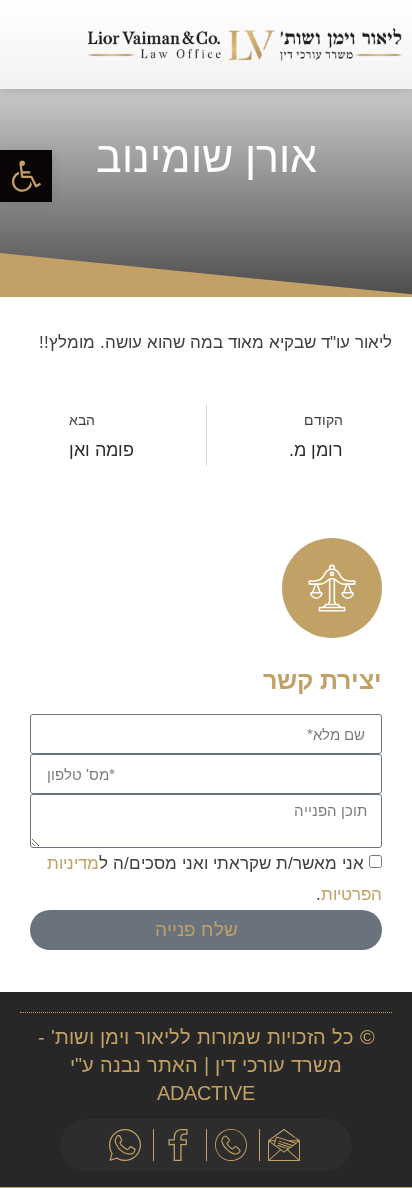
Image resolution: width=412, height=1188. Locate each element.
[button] (49, 44)
